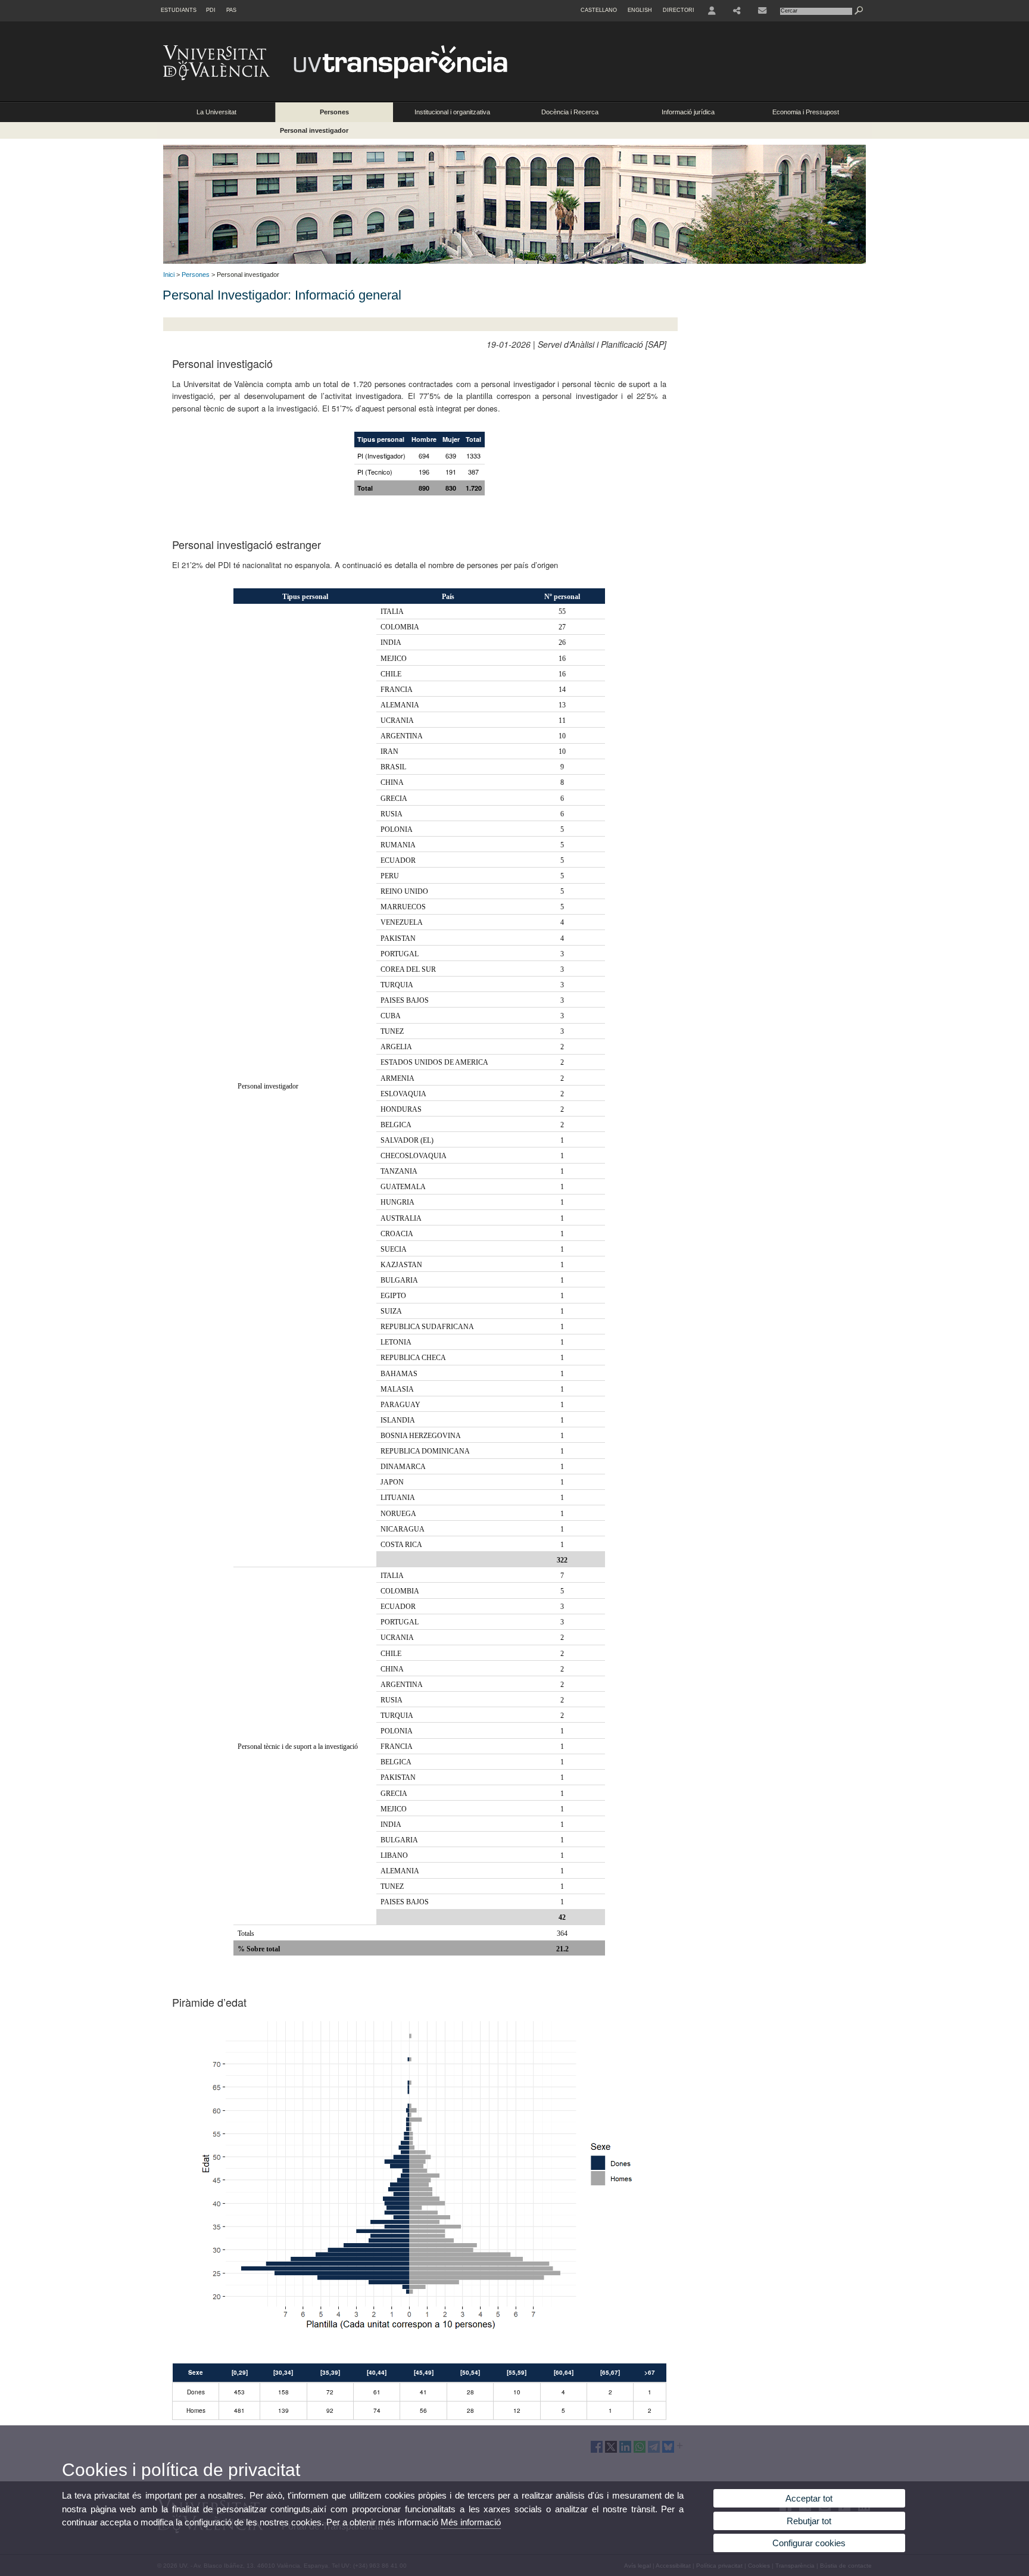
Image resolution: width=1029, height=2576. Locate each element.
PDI (211, 10)
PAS (231, 10)
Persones (334, 112)
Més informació (471, 2522)
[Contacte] (762, 11)
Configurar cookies (809, 2543)
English (640, 10)
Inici (169, 275)
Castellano (599, 10)
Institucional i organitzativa (452, 112)
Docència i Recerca (570, 112)
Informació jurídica (688, 112)
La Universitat (216, 112)
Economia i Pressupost (806, 112)
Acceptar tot (809, 2498)
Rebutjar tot (809, 2521)
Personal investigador (314, 130)
